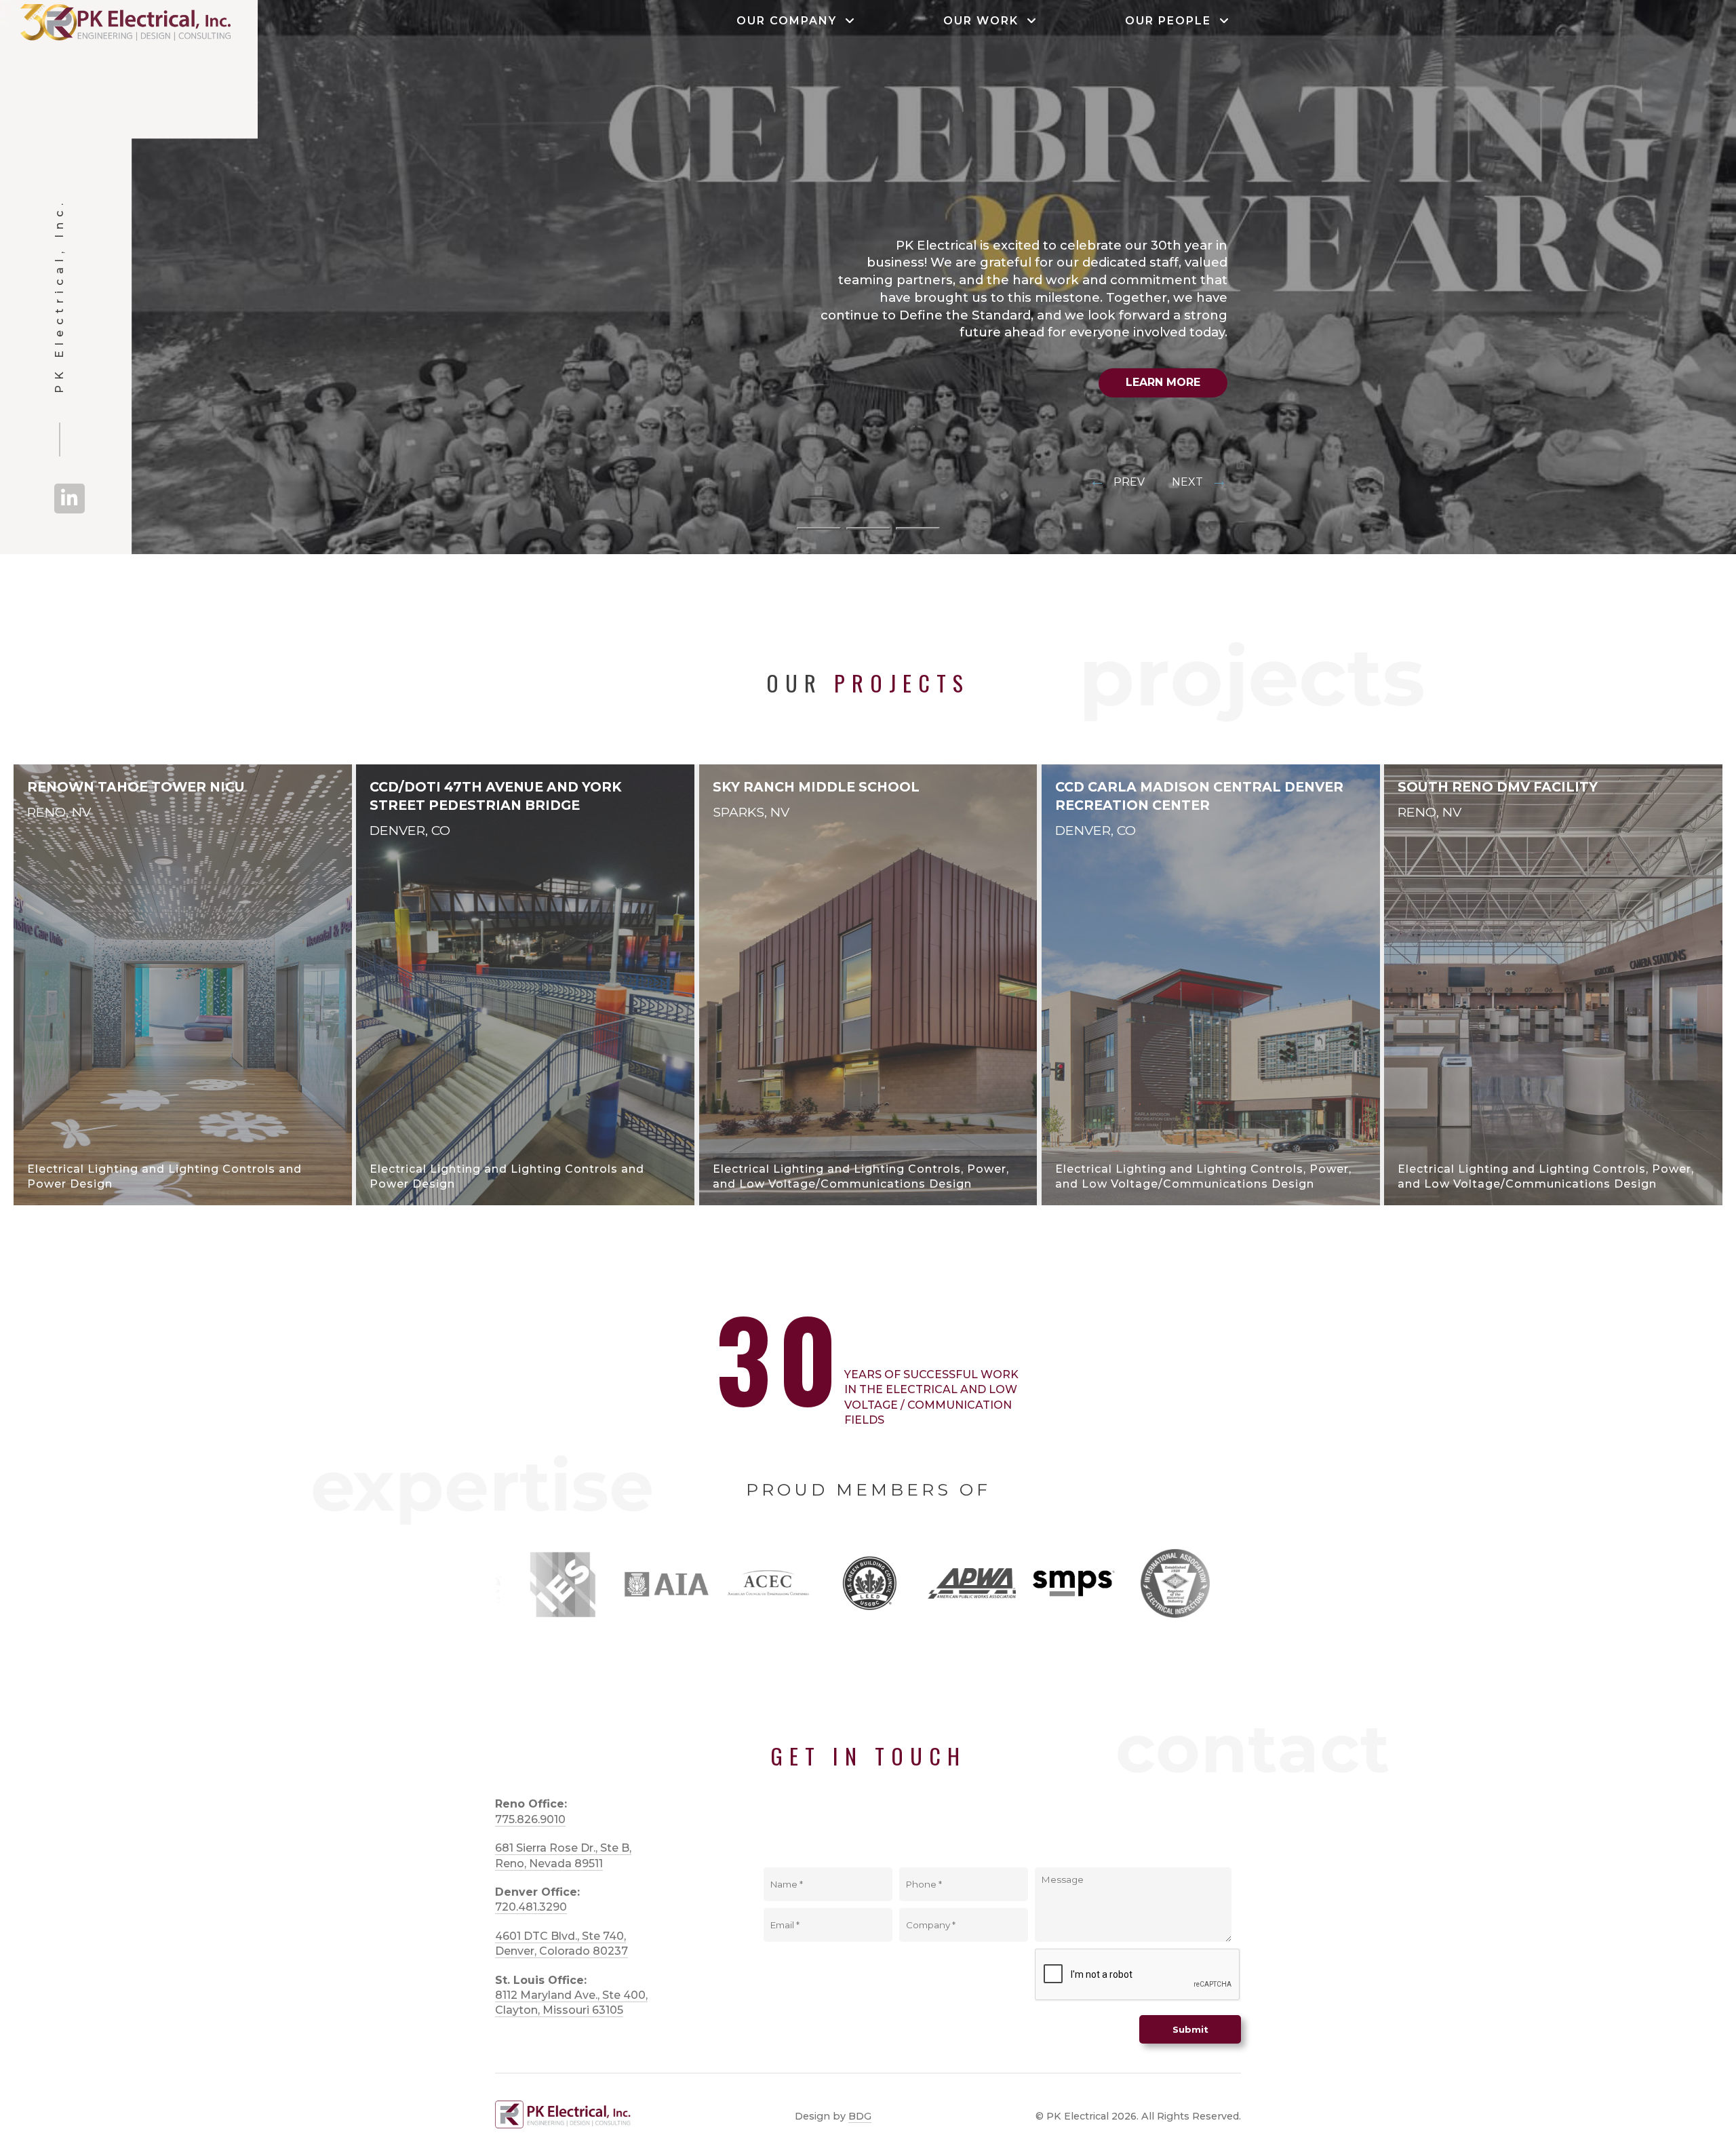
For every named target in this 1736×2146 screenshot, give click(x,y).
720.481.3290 (531, 1907)
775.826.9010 (530, 1819)
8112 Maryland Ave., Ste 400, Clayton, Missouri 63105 (571, 2003)
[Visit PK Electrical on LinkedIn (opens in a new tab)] (70, 499)
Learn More (1163, 382)
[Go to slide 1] (819, 528)
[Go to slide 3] (918, 528)
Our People (1172, 21)
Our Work (985, 21)
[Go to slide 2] (868, 528)
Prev (1117, 481)
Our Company (791, 21)
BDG (860, 2116)
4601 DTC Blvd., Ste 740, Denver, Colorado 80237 (561, 1944)
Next (1200, 481)
